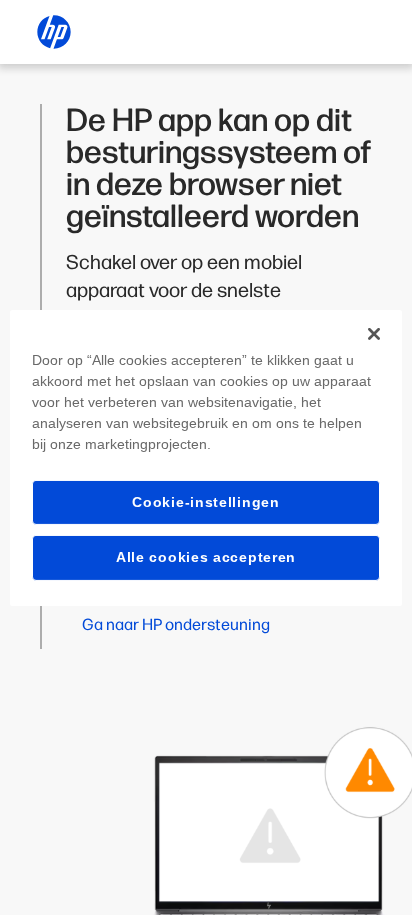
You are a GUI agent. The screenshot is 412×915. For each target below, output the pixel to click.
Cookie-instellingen (205, 501)
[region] (205, 457)
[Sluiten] (374, 333)
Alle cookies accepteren (206, 557)
